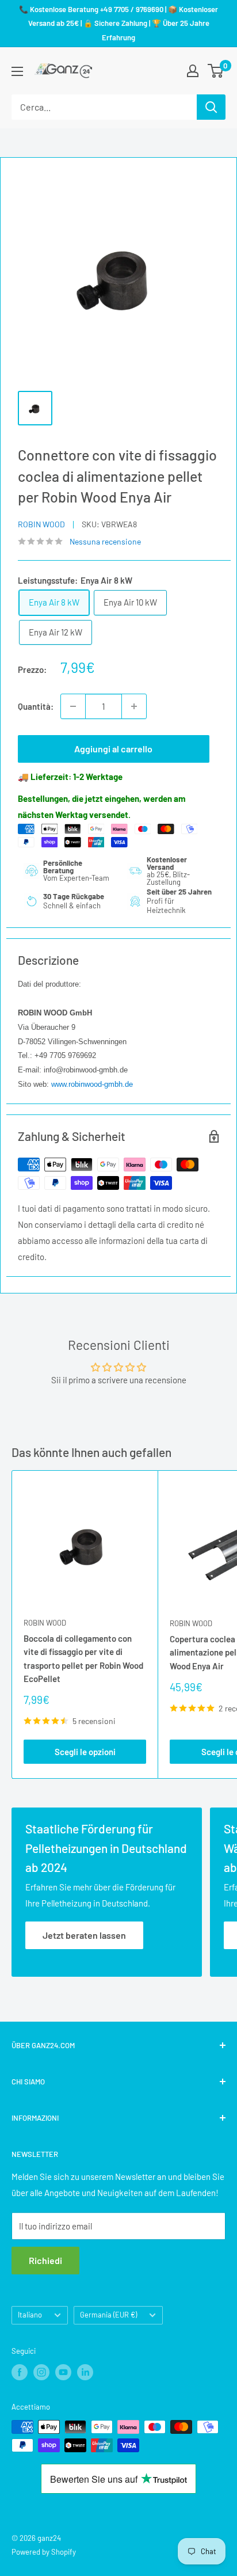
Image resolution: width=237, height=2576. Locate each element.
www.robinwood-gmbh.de (92, 1084)
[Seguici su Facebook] (20, 2372)
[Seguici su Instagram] (41, 2372)
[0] (216, 71)
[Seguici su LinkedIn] (85, 2372)
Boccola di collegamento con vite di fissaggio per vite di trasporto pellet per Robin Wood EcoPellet (83, 1658)
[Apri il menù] (17, 71)
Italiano (30, 2315)
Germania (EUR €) (108, 2315)
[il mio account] (193, 71)
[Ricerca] (211, 107)
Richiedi (45, 2260)
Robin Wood (41, 524)
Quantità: (36, 706)
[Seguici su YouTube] (63, 2372)
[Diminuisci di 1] (73, 706)
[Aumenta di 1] (134, 706)
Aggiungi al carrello (113, 749)
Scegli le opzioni (85, 1752)
